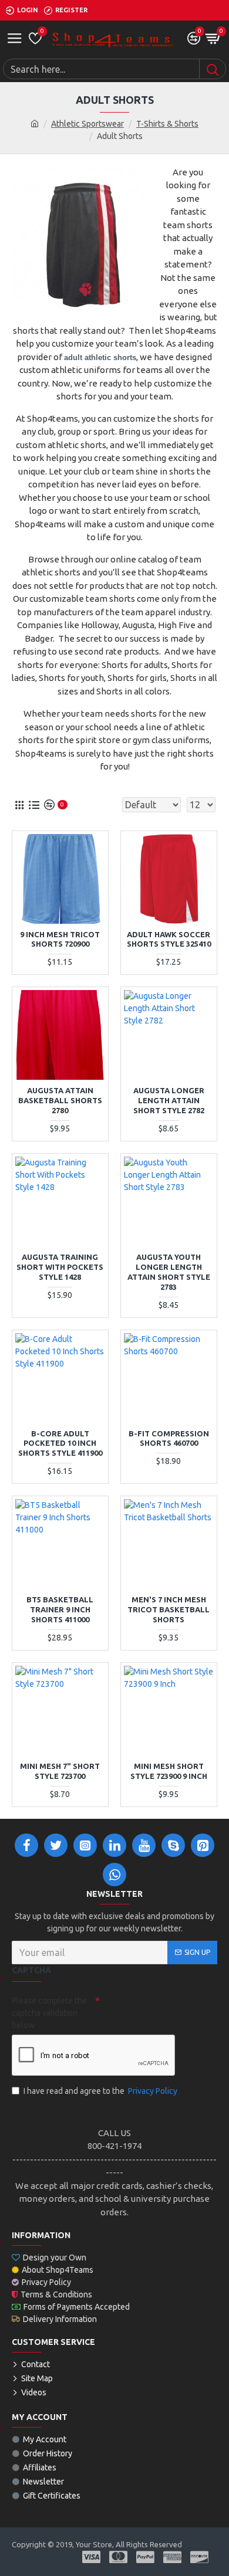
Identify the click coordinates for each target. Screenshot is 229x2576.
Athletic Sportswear (87, 124)
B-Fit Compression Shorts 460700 (169, 1438)
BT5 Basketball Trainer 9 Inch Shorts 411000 (60, 1609)
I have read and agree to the (100, 2091)
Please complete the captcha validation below (49, 2013)
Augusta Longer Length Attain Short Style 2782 (169, 1100)
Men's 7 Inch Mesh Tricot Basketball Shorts (169, 1609)
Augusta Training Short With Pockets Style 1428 (60, 1267)
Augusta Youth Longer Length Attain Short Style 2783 (169, 1272)
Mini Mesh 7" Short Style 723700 (60, 1771)
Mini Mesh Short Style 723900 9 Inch (169, 1771)
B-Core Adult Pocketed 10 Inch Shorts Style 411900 (60, 1443)
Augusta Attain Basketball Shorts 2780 (60, 1100)
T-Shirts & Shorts (167, 124)
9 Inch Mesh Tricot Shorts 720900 (60, 939)
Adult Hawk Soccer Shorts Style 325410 (169, 939)
